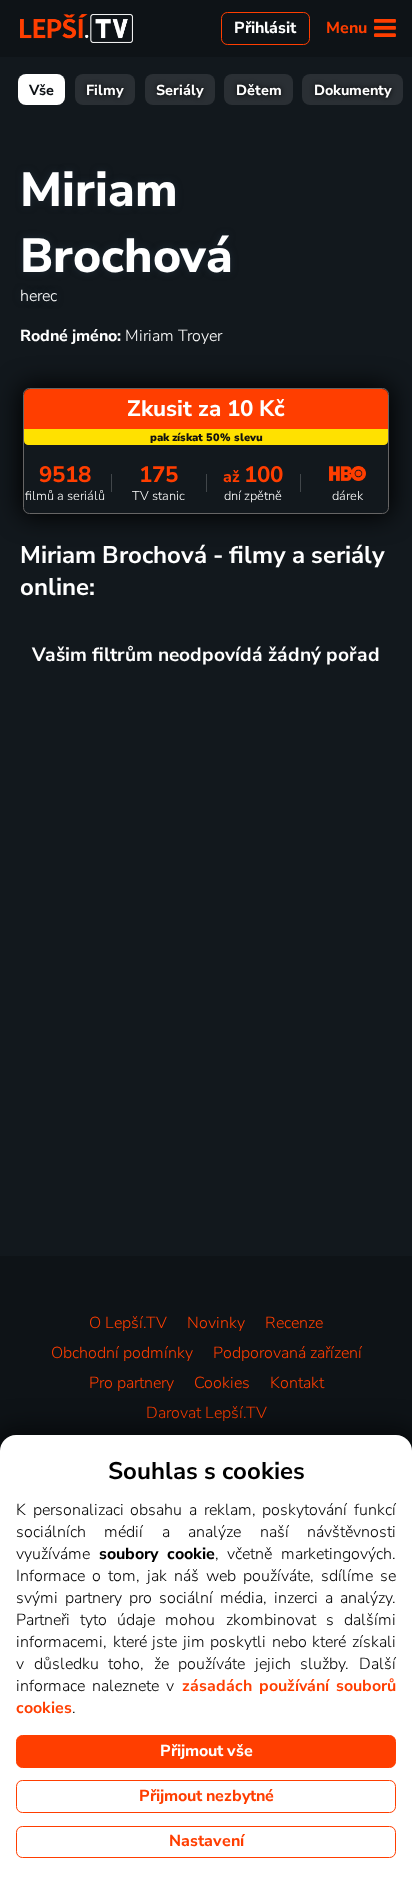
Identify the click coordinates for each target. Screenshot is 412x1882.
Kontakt (297, 1383)
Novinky (216, 1323)
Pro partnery (131, 1383)
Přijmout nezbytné (206, 1796)
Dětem (259, 90)
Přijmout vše (206, 1751)
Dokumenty (353, 90)
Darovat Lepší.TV (206, 1413)
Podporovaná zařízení (287, 1353)
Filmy (105, 90)
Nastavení (206, 1841)
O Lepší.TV (128, 1323)
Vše (41, 90)
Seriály (180, 90)
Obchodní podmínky (122, 1353)
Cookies (222, 1383)
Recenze (294, 1323)
